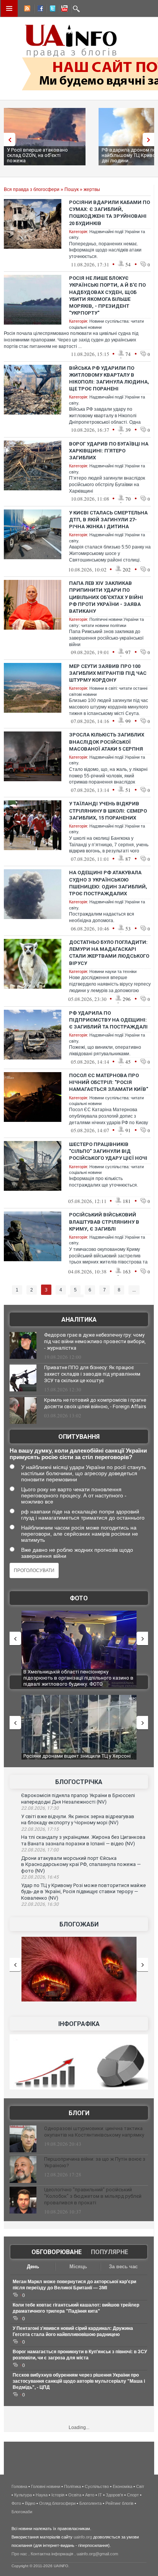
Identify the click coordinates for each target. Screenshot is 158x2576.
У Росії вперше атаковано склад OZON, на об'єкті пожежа (37, 155)
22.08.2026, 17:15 (40, 1829)
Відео (30, 2503)
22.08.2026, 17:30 (40, 1808)
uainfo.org (83, 2537)
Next (150, 140)
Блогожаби (79, 1924)
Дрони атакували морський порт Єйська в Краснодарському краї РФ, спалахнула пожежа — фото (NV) (81, 1864)
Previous (8, 140)
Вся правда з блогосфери (32, 189)
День (33, 2267)
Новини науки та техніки (113, 971)
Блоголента (91, 2503)
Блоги (79, 2113)
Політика (72, 2486)
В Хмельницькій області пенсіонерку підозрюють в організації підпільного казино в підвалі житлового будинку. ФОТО (78, 1678)
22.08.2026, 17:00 (40, 1850)
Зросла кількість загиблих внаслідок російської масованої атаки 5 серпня (107, 742)
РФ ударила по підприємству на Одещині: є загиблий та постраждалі (108, 1020)
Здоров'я (114, 2495)
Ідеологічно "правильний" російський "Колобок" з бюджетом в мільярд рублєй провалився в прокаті (93, 2196)
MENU (9, 8)
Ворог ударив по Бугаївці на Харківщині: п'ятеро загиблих (109, 451)
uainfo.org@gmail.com (97, 2554)
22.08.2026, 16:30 (40, 1904)
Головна (19, 2486)
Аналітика (79, 1320)
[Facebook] (39, 10)
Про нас (19, 2554)
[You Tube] (63, 10)
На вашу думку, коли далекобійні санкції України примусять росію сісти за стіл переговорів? (78, 1454)
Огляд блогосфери (57, 2503)
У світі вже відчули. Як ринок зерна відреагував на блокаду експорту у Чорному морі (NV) (78, 1820)
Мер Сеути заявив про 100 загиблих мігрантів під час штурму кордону (108, 673)
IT (100, 2495)
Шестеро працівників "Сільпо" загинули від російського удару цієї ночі (108, 1151)
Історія (58, 2495)
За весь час (123, 2267)
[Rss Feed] (26, 10)
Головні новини (46, 2486)
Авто (90, 2495)
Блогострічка (79, 1782)
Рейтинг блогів (119, 2503)
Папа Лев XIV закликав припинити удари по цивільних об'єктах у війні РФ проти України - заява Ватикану (106, 597)
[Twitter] (51, 10)
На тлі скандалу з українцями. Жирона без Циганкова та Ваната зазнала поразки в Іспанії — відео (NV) (83, 1840)
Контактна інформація (52, 2554)
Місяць (78, 2267)
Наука (42, 2495)
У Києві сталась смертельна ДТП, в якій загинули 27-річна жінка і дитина (108, 520)
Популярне (109, 2252)
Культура (23, 2495)
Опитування (79, 1437)
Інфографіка (79, 2024)
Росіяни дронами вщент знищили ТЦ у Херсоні (77, 1756)
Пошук (72, 189)
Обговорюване (57, 2252)
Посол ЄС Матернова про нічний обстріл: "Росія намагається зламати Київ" (109, 1082)
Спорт (133, 2495)
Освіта (75, 2495)
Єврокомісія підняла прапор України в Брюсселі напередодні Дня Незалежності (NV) (78, 1799)
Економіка (123, 2486)
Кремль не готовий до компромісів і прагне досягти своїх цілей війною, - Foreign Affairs (95, 1403)
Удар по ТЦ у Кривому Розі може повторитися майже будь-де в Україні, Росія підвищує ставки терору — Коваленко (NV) (83, 1892)
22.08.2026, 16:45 (40, 1877)
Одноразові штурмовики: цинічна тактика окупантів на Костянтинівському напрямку (94, 2132)
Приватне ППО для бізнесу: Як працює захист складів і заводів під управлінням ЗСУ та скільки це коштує (92, 1374)
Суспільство (97, 2486)
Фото (79, 1598)
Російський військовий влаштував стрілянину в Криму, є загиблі (104, 1222)
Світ (140, 2486)
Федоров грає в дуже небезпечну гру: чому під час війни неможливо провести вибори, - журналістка (95, 1341)
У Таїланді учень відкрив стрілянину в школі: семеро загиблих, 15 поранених (108, 811)
